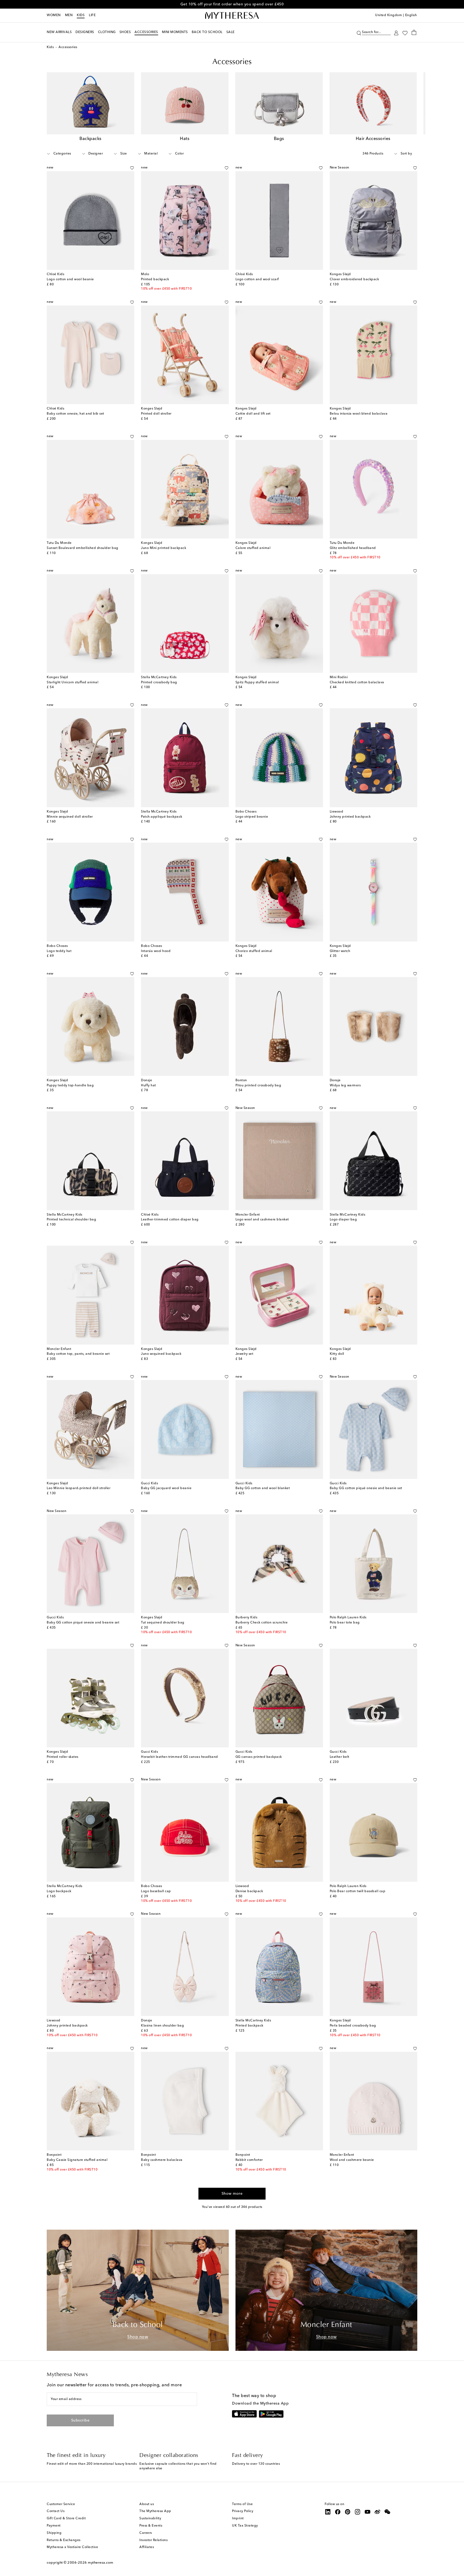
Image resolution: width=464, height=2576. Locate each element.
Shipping (54, 2533)
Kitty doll (337, 1354)
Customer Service (61, 2504)
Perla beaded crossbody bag (353, 2026)
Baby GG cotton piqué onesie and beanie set (366, 1488)
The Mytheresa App (155, 2511)
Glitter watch (340, 951)
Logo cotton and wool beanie (70, 279)
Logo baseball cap (156, 1891)
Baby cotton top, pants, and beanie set (78, 1354)
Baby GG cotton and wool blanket (263, 1488)
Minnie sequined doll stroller (70, 817)
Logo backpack (59, 1891)
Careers (146, 2533)
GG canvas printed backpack (259, 1757)
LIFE (92, 15)
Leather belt (340, 1757)
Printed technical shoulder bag (71, 1220)
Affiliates (147, 2547)
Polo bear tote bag (345, 1623)
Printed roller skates (63, 1757)
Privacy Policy (243, 2511)
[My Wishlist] (405, 33)
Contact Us (56, 2511)
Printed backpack (155, 279)
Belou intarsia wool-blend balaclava (359, 414)
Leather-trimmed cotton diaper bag (170, 1220)
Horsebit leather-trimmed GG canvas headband (180, 1757)
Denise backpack (249, 1891)
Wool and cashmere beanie (352, 2160)
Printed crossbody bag (159, 682)
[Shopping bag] (414, 32)
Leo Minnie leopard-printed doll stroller (79, 1488)
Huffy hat (148, 1086)
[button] (359, 32)
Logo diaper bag (343, 1220)
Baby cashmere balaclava (162, 2160)
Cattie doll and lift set (253, 414)
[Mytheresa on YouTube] (368, 2512)
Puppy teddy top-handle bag (70, 1086)
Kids (81, 15)
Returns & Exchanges (64, 2540)
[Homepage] (232, 16)
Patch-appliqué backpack (162, 817)
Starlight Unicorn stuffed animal (73, 682)
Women (54, 15)
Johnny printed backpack (350, 817)
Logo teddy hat (59, 951)
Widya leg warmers (345, 1086)
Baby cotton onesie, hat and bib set (75, 414)
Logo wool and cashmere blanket (262, 1220)
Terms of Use (242, 2504)
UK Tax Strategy (245, 2526)
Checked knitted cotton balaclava (357, 682)
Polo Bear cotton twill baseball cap (358, 1891)
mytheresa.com (101, 2563)
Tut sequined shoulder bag (163, 1623)
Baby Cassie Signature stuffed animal (77, 2160)
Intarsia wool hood (156, 951)
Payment (54, 2526)
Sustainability (150, 2518)
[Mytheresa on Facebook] (338, 2512)
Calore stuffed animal (253, 548)
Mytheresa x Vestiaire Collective (72, 2547)
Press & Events (151, 2526)
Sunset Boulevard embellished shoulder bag (83, 548)
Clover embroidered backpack (354, 279)
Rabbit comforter (249, 2160)
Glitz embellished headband (353, 548)
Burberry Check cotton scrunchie (262, 1623)
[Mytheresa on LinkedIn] (328, 2512)
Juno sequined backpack (161, 1354)
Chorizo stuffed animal (254, 951)
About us (147, 2504)
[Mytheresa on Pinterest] (348, 2512)
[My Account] (396, 32)
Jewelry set (244, 1354)
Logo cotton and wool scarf (257, 279)
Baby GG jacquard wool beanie (166, 1488)
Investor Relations (153, 2540)
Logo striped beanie (252, 817)
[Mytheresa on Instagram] (358, 2512)
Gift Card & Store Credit (66, 2518)
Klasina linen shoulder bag (162, 2026)
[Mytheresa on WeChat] (387, 2512)
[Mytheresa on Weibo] (378, 2512)
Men (69, 15)
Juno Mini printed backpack (164, 548)
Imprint (238, 2518)
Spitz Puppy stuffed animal (257, 682)
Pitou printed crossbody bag (258, 1086)
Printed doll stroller (156, 414)
